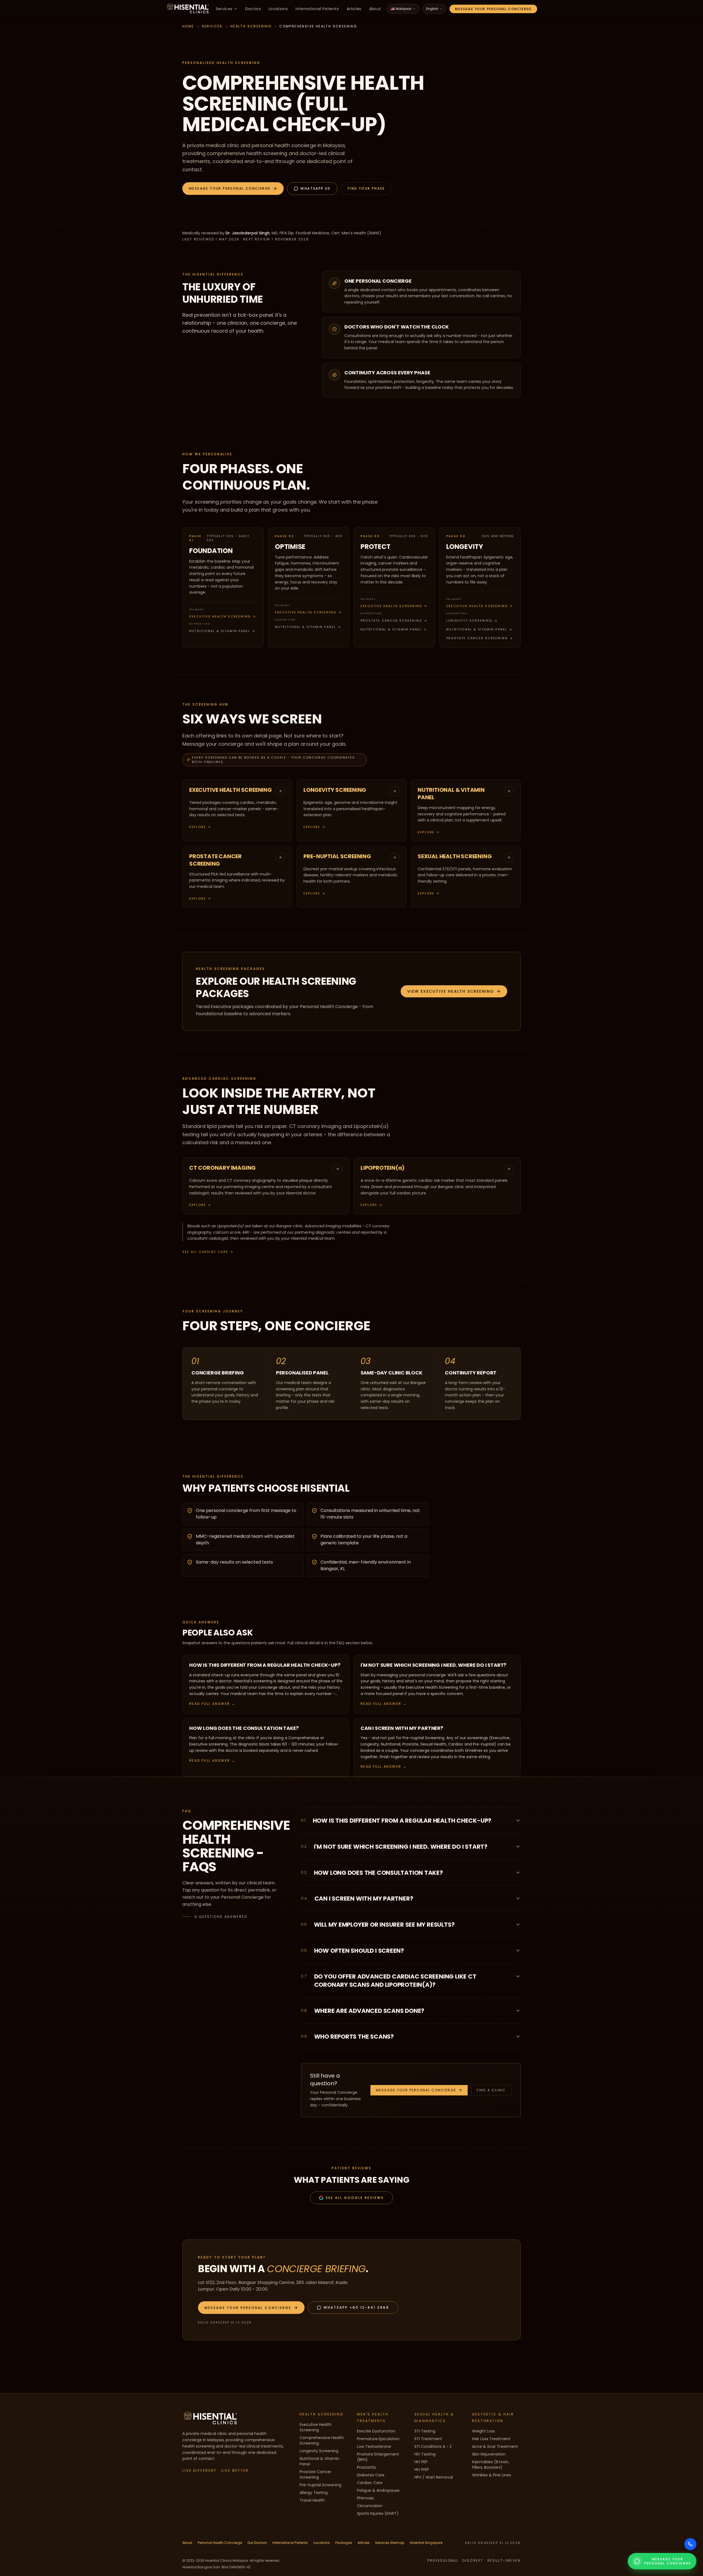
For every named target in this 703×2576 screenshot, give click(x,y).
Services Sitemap (390, 2543)
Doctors (253, 9)
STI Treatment (428, 2439)
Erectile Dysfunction (376, 2431)
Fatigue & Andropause (378, 2490)
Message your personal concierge (493, 9)
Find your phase (366, 188)
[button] (233, 189)
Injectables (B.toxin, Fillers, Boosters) (491, 2465)
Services (224, 9)
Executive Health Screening (220, 616)
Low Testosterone (374, 2446)
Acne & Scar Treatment (495, 2446)
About (375, 9)
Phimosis (365, 2498)
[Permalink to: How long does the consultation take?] (510, 1872)
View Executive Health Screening (451, 991)
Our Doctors (257, 2543)
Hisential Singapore (426, 2543)
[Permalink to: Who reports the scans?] (510, 2036)
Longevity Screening (469, 621)
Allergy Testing (314, 2493)
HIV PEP (421, 2462)
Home (188, 26)
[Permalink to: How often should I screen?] (510, 1950)
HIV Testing (425, 2454)
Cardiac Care (370, 2483)
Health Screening (251, 26)
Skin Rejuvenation (489, 2454)
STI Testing (425, 2431)
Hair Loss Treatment (491, 2439)
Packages (344, 2543)
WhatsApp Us (315, 188)
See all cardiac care (205, 1252)
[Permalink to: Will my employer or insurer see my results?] (510, 1924)
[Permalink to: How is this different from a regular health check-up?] (510, 1820)
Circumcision (370, 2506)
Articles (354, 9)
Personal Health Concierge (220, 2543)
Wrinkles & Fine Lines (492, 2475)
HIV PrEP (422, 2470)
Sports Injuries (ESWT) (378, 2513)
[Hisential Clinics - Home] (188, 9)
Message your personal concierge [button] (416, 2090)
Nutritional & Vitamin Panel (220, 631)
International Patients (317, 9)
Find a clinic (491, 2090)
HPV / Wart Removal (434, 2477)
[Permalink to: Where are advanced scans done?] (510, 2010)
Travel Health (312, 2500)
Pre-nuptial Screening (320, 2485)
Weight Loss (483, 2431)
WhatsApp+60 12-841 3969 (356, 2307)
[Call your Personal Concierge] (690, 2544)
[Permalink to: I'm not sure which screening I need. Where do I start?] (510, 1846)
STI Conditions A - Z (433, 2446)
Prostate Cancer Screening (391, 621)
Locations (278, 9)
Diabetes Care (371, 2475)
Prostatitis (366, 2467)
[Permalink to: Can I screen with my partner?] (510, 1898)
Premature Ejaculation (378, 2439)
